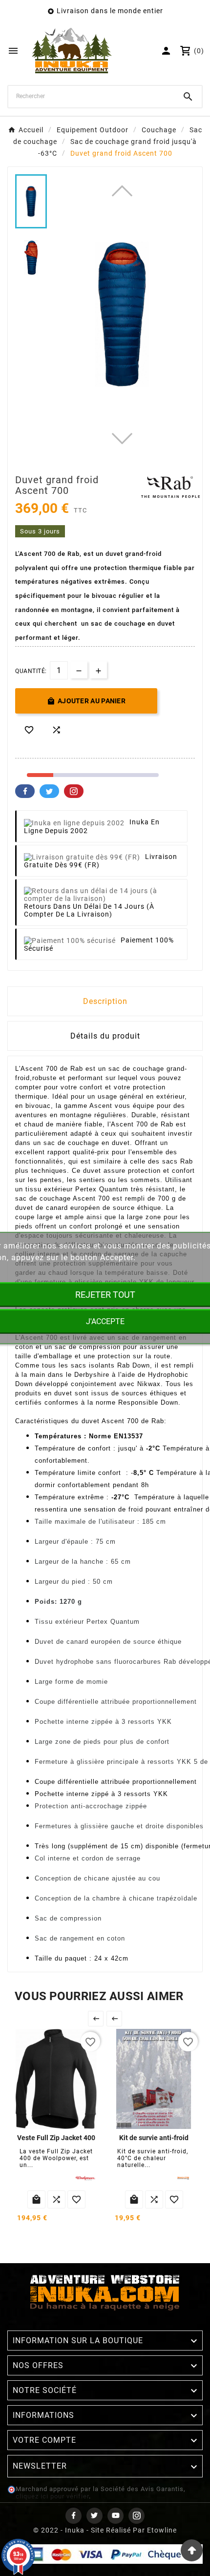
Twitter (49, 791)
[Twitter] (94, 2516)
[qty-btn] (98, 670)
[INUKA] (183, 2178)
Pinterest (74, 791)
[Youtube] (115, 2516)
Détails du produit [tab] (105, 1036)
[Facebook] (73, 2516)
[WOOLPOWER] (85, 2178)
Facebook (25, 791)
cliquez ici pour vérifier (52, 2496)
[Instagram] (136, 2516)
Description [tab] (105, 1001)
